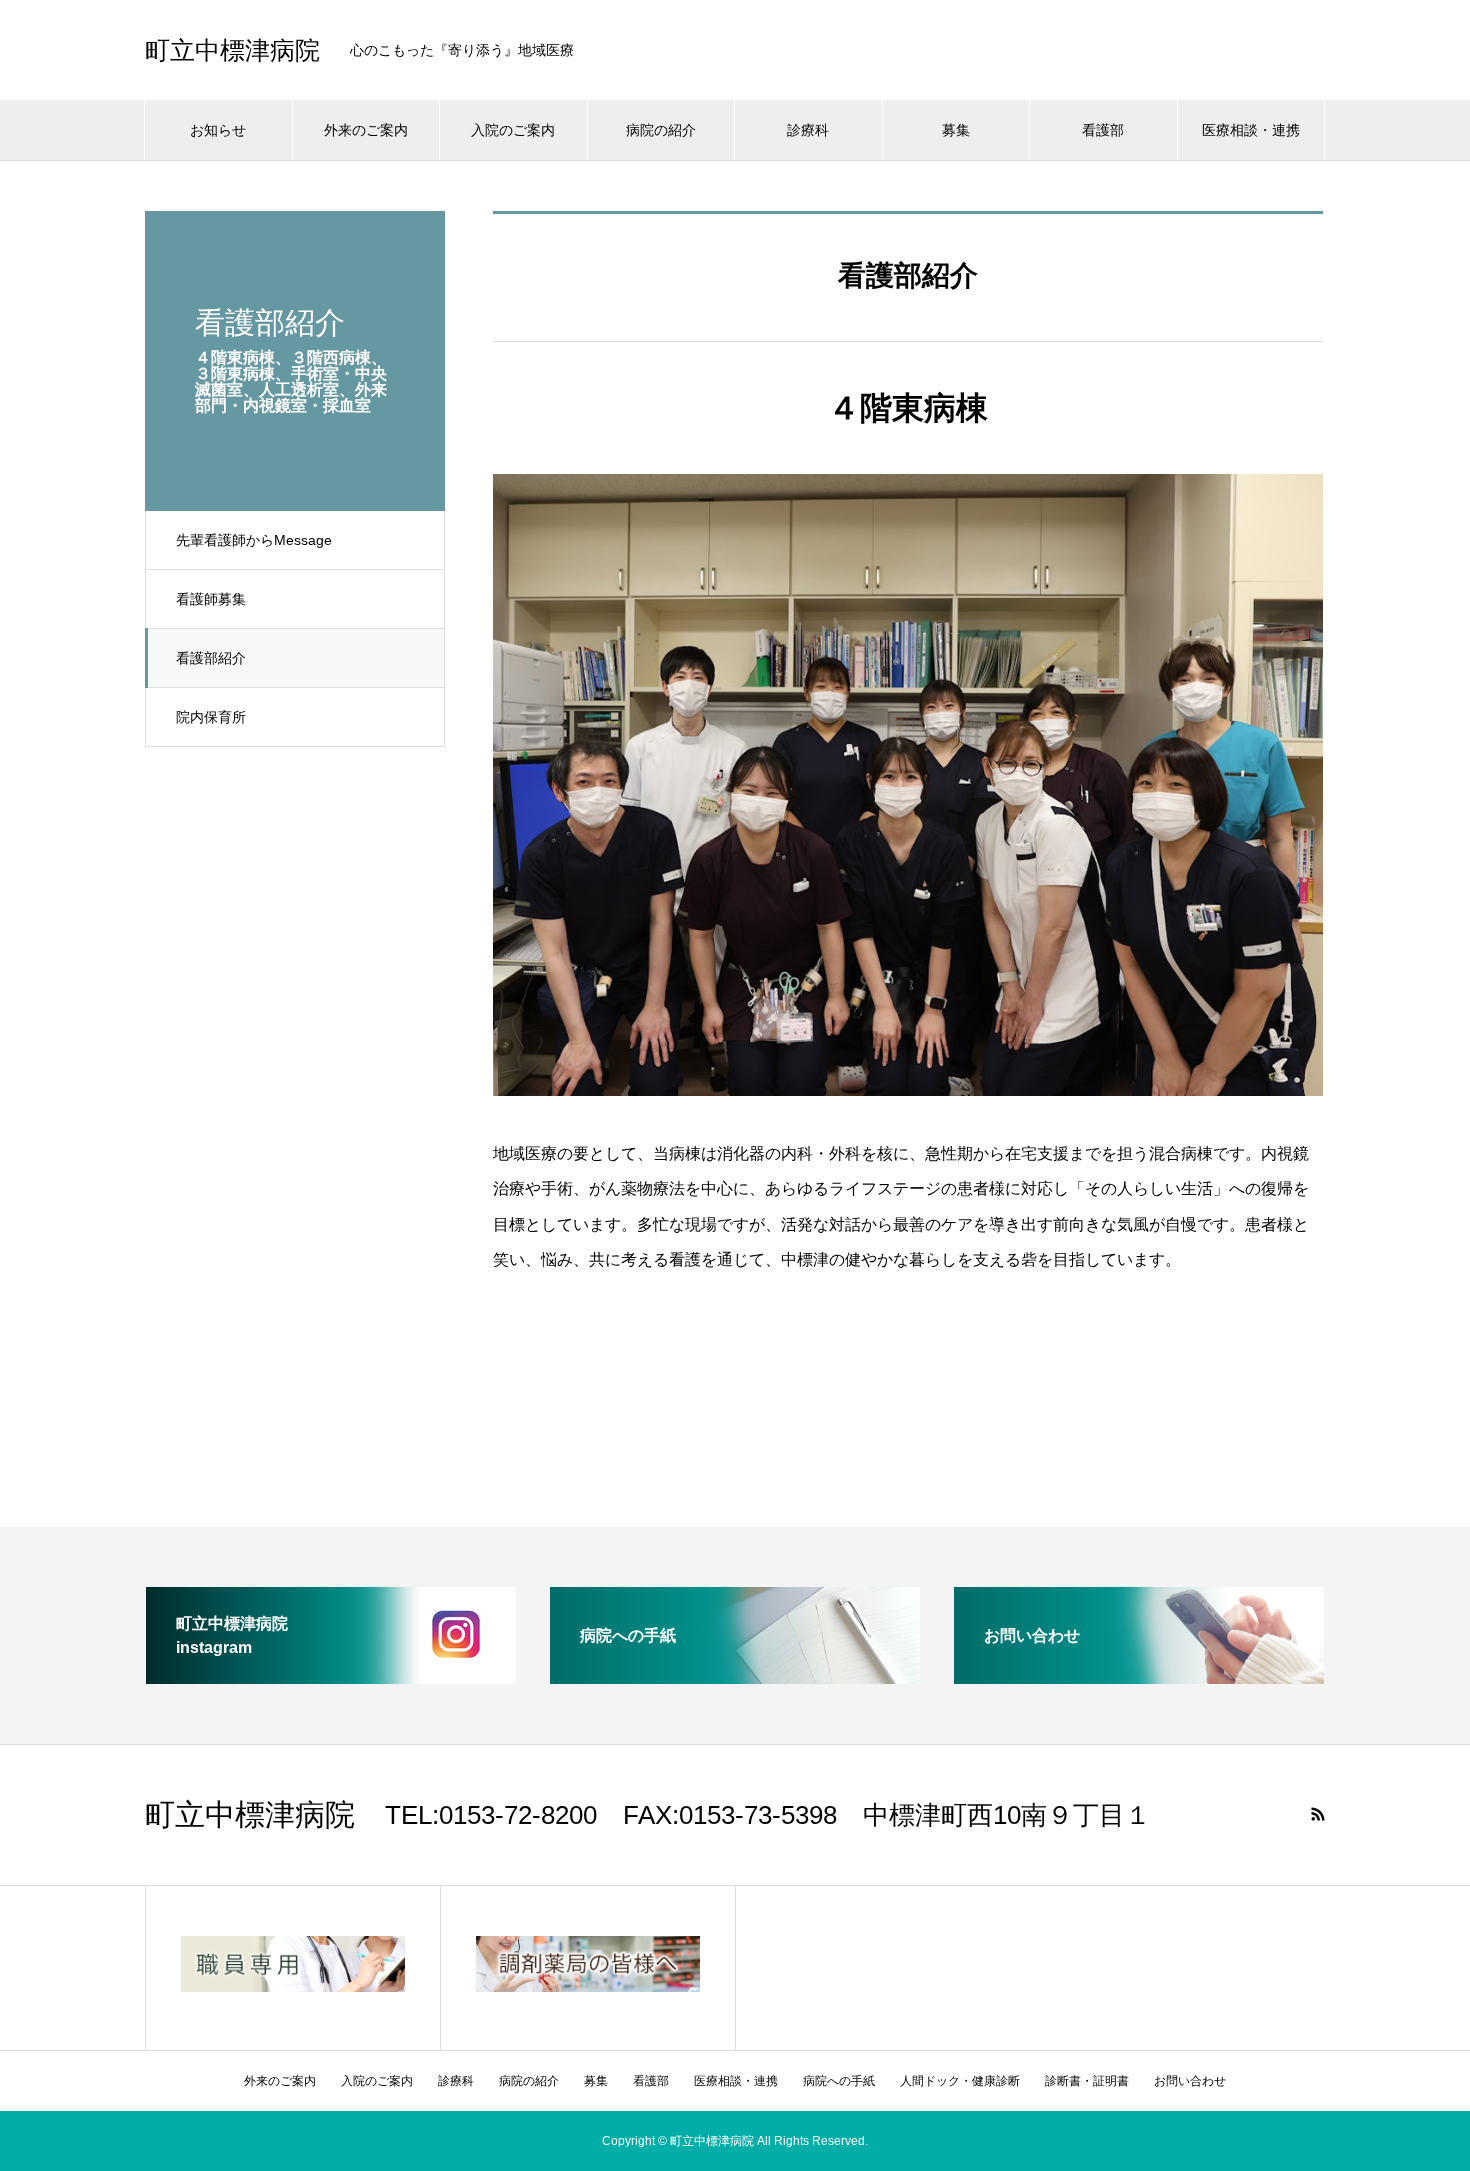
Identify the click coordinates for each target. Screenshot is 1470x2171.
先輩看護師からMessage (254, 540)
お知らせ (218, 130)
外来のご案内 (366, 130)
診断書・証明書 (1087, 2081)
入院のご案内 (513, 130)
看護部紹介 (211, 658)
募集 (956, 130)
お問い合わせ (1190, 2081)
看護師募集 (211, 599)
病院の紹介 (661, 130)
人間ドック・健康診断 (960, 2081)
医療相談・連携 (1251, 130)
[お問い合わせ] (1139, 1675)
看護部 (1103, 130)
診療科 (808, 130)
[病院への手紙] (735, 1675)
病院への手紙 (839, 2081)
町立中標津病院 (232, 50)
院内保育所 (211, 717)
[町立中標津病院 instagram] (331, 1675)
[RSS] (1318, 1814)
